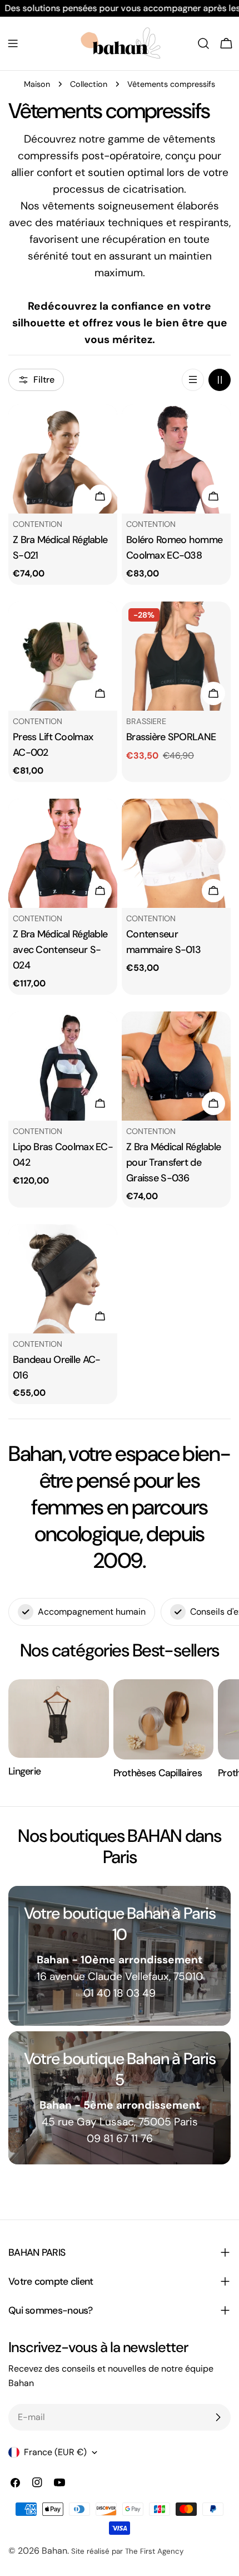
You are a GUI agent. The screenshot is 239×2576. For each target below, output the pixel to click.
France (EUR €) (55, 2452)
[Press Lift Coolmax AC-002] (63, 656)
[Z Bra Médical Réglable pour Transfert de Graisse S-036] (176, 1066)
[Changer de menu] (13, 43)
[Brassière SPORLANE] (176, 656)
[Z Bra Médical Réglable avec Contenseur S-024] (63, 853)
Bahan (54, 2551)
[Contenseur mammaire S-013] (176, 853)
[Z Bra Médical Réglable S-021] (63, 459)
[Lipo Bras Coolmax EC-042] (63, 1066)
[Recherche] (203, 43)
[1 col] (193, 380)
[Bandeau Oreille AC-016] (63, 1279)
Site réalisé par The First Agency (127, 2551)
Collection (89, 84)
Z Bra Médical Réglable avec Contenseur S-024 (60, 950)
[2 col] (220, 380)
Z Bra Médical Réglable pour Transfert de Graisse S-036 (173, 1162)
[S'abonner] (218, 2417)
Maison (37, 84)
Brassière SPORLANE (171, 737)
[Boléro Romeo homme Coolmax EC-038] (176, 459)
